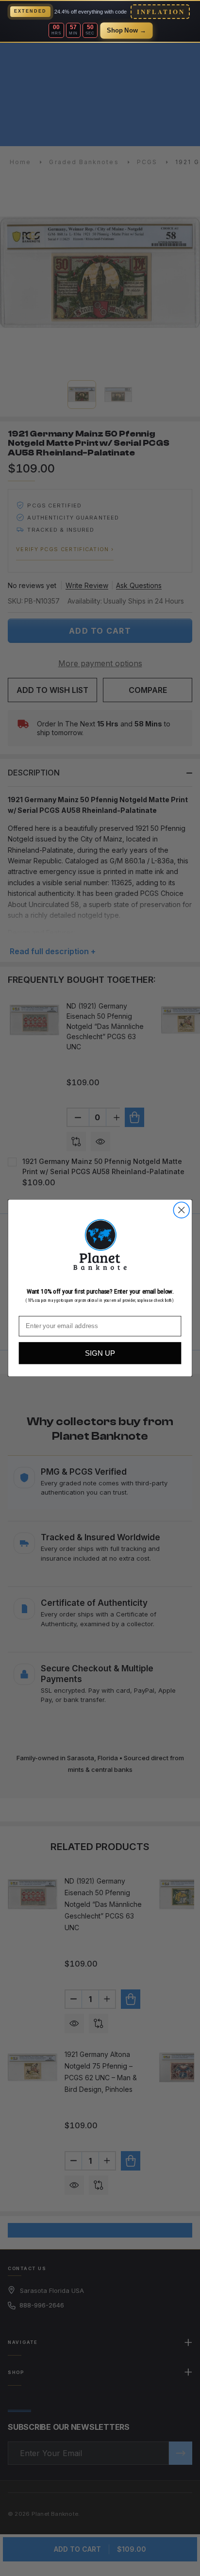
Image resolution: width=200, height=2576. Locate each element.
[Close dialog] (181, 1210)
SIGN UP (100, 1353)
